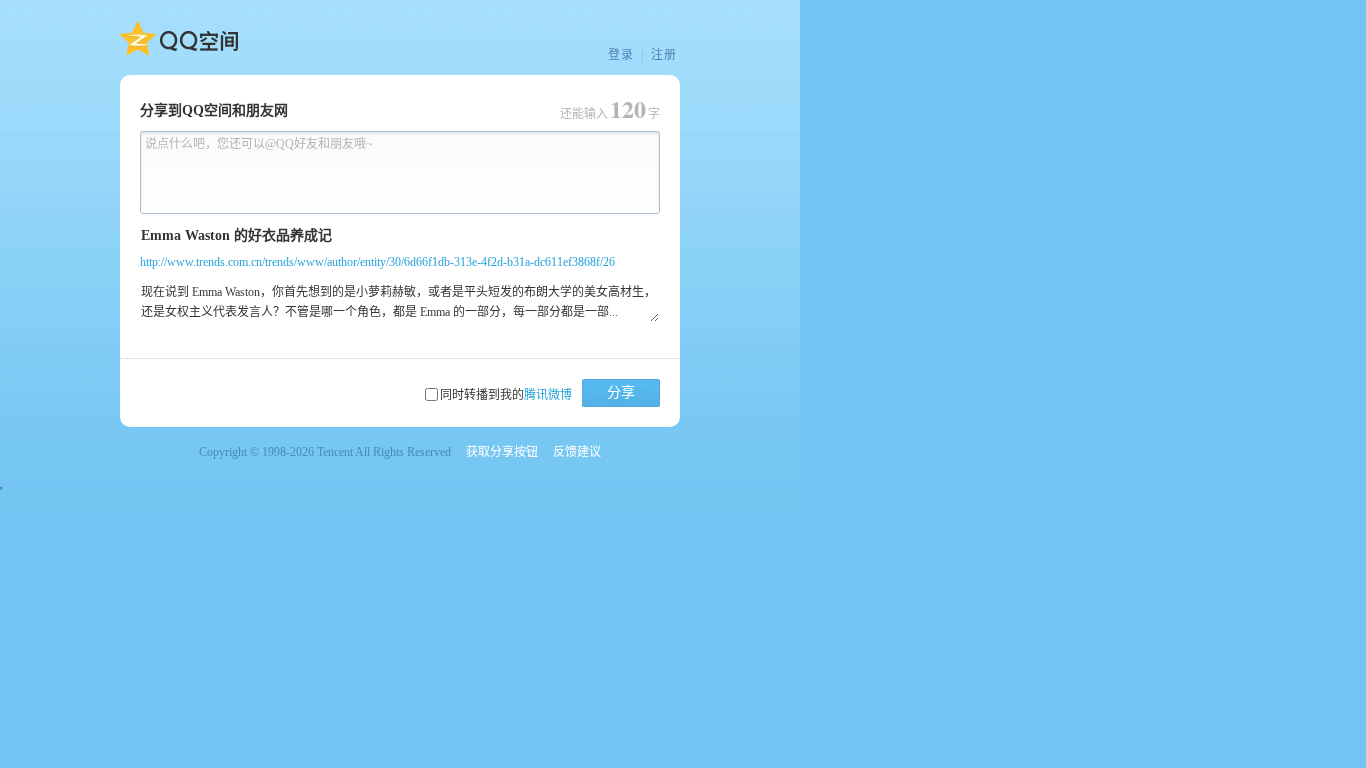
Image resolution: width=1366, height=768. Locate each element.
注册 (664, 55)
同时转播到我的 (506, 395)
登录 (621, 55)
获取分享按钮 (502, 452)
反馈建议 (577, 452)
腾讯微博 (548, 395)
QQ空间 (179, 39)
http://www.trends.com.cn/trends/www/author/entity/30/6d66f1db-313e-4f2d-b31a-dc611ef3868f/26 (377, 262)
